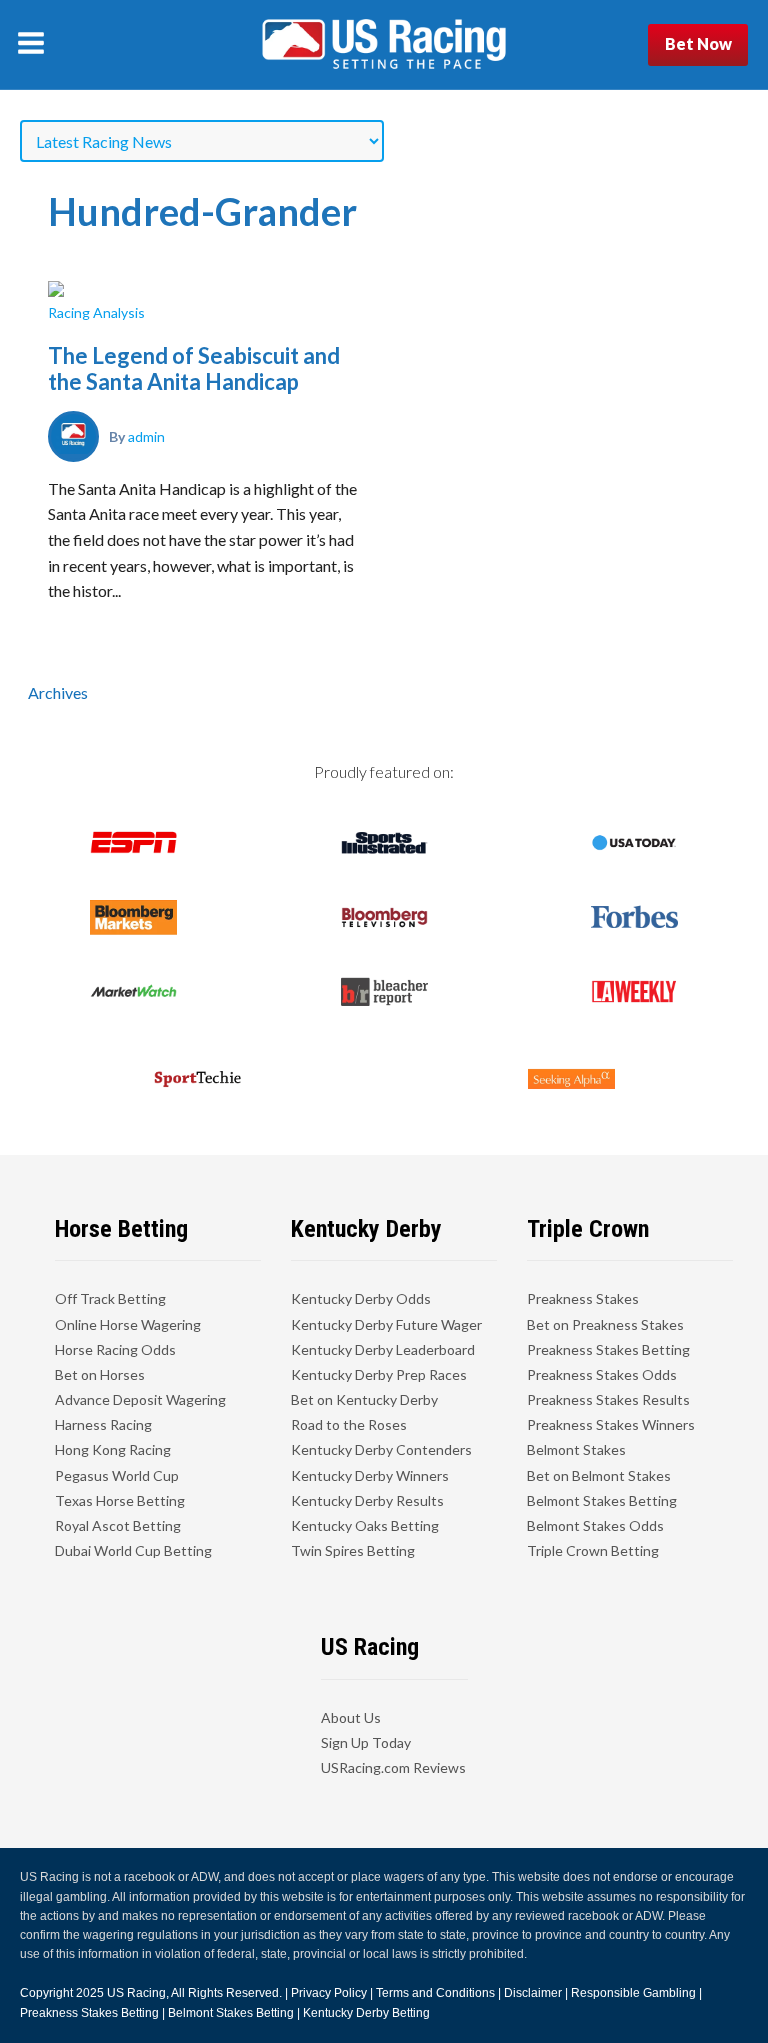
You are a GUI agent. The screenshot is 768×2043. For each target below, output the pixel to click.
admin (146, 436)
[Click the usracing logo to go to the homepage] (384, 45)
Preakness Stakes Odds (602, 1374)
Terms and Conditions (435, 1993)
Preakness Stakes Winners (611, 1424)
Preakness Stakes (583, 1298)
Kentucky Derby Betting (366, 2013)
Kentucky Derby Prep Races (379, 1374)
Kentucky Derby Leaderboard (383, 1349)
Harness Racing (103, 1424)
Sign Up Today (366, 1742)
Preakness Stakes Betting (608, 1349)
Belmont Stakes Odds (595, 1525)
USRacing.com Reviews (393, 1767)
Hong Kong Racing (113, 1449)
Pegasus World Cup (117, 1475)
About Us (351, 1717)
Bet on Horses (100, 1374)
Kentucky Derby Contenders (381, 1449)
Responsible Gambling (633, 1993)
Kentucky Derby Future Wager (386, 1324)
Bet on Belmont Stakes (599, 1475)
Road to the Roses (349, 1424)
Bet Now (698, 43)
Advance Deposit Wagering (140, 1399)
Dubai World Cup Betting (133, 1550)
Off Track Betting (110, 1298)
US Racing (136, 1993)
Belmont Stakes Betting (602, 1500)
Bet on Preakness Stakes (605, 1324)
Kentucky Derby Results (367, 1500)
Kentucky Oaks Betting (365, 1525)
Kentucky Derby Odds (361, 1298)
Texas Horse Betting (120, 1500)
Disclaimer (533, 1993)
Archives (58, 692)
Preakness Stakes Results (608, 1399)
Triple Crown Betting (593, 1550)
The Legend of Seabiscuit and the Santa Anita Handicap (194, 368)
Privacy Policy (329, 1993)
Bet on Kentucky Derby (364, 1399)
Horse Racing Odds (115, 1349)
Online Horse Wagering (128, 1324)
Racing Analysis (96, 312)
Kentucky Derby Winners (370, 1475)
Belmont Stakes (576, 1449)
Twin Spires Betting (353, 1550)
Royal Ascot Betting (118, 1525)
